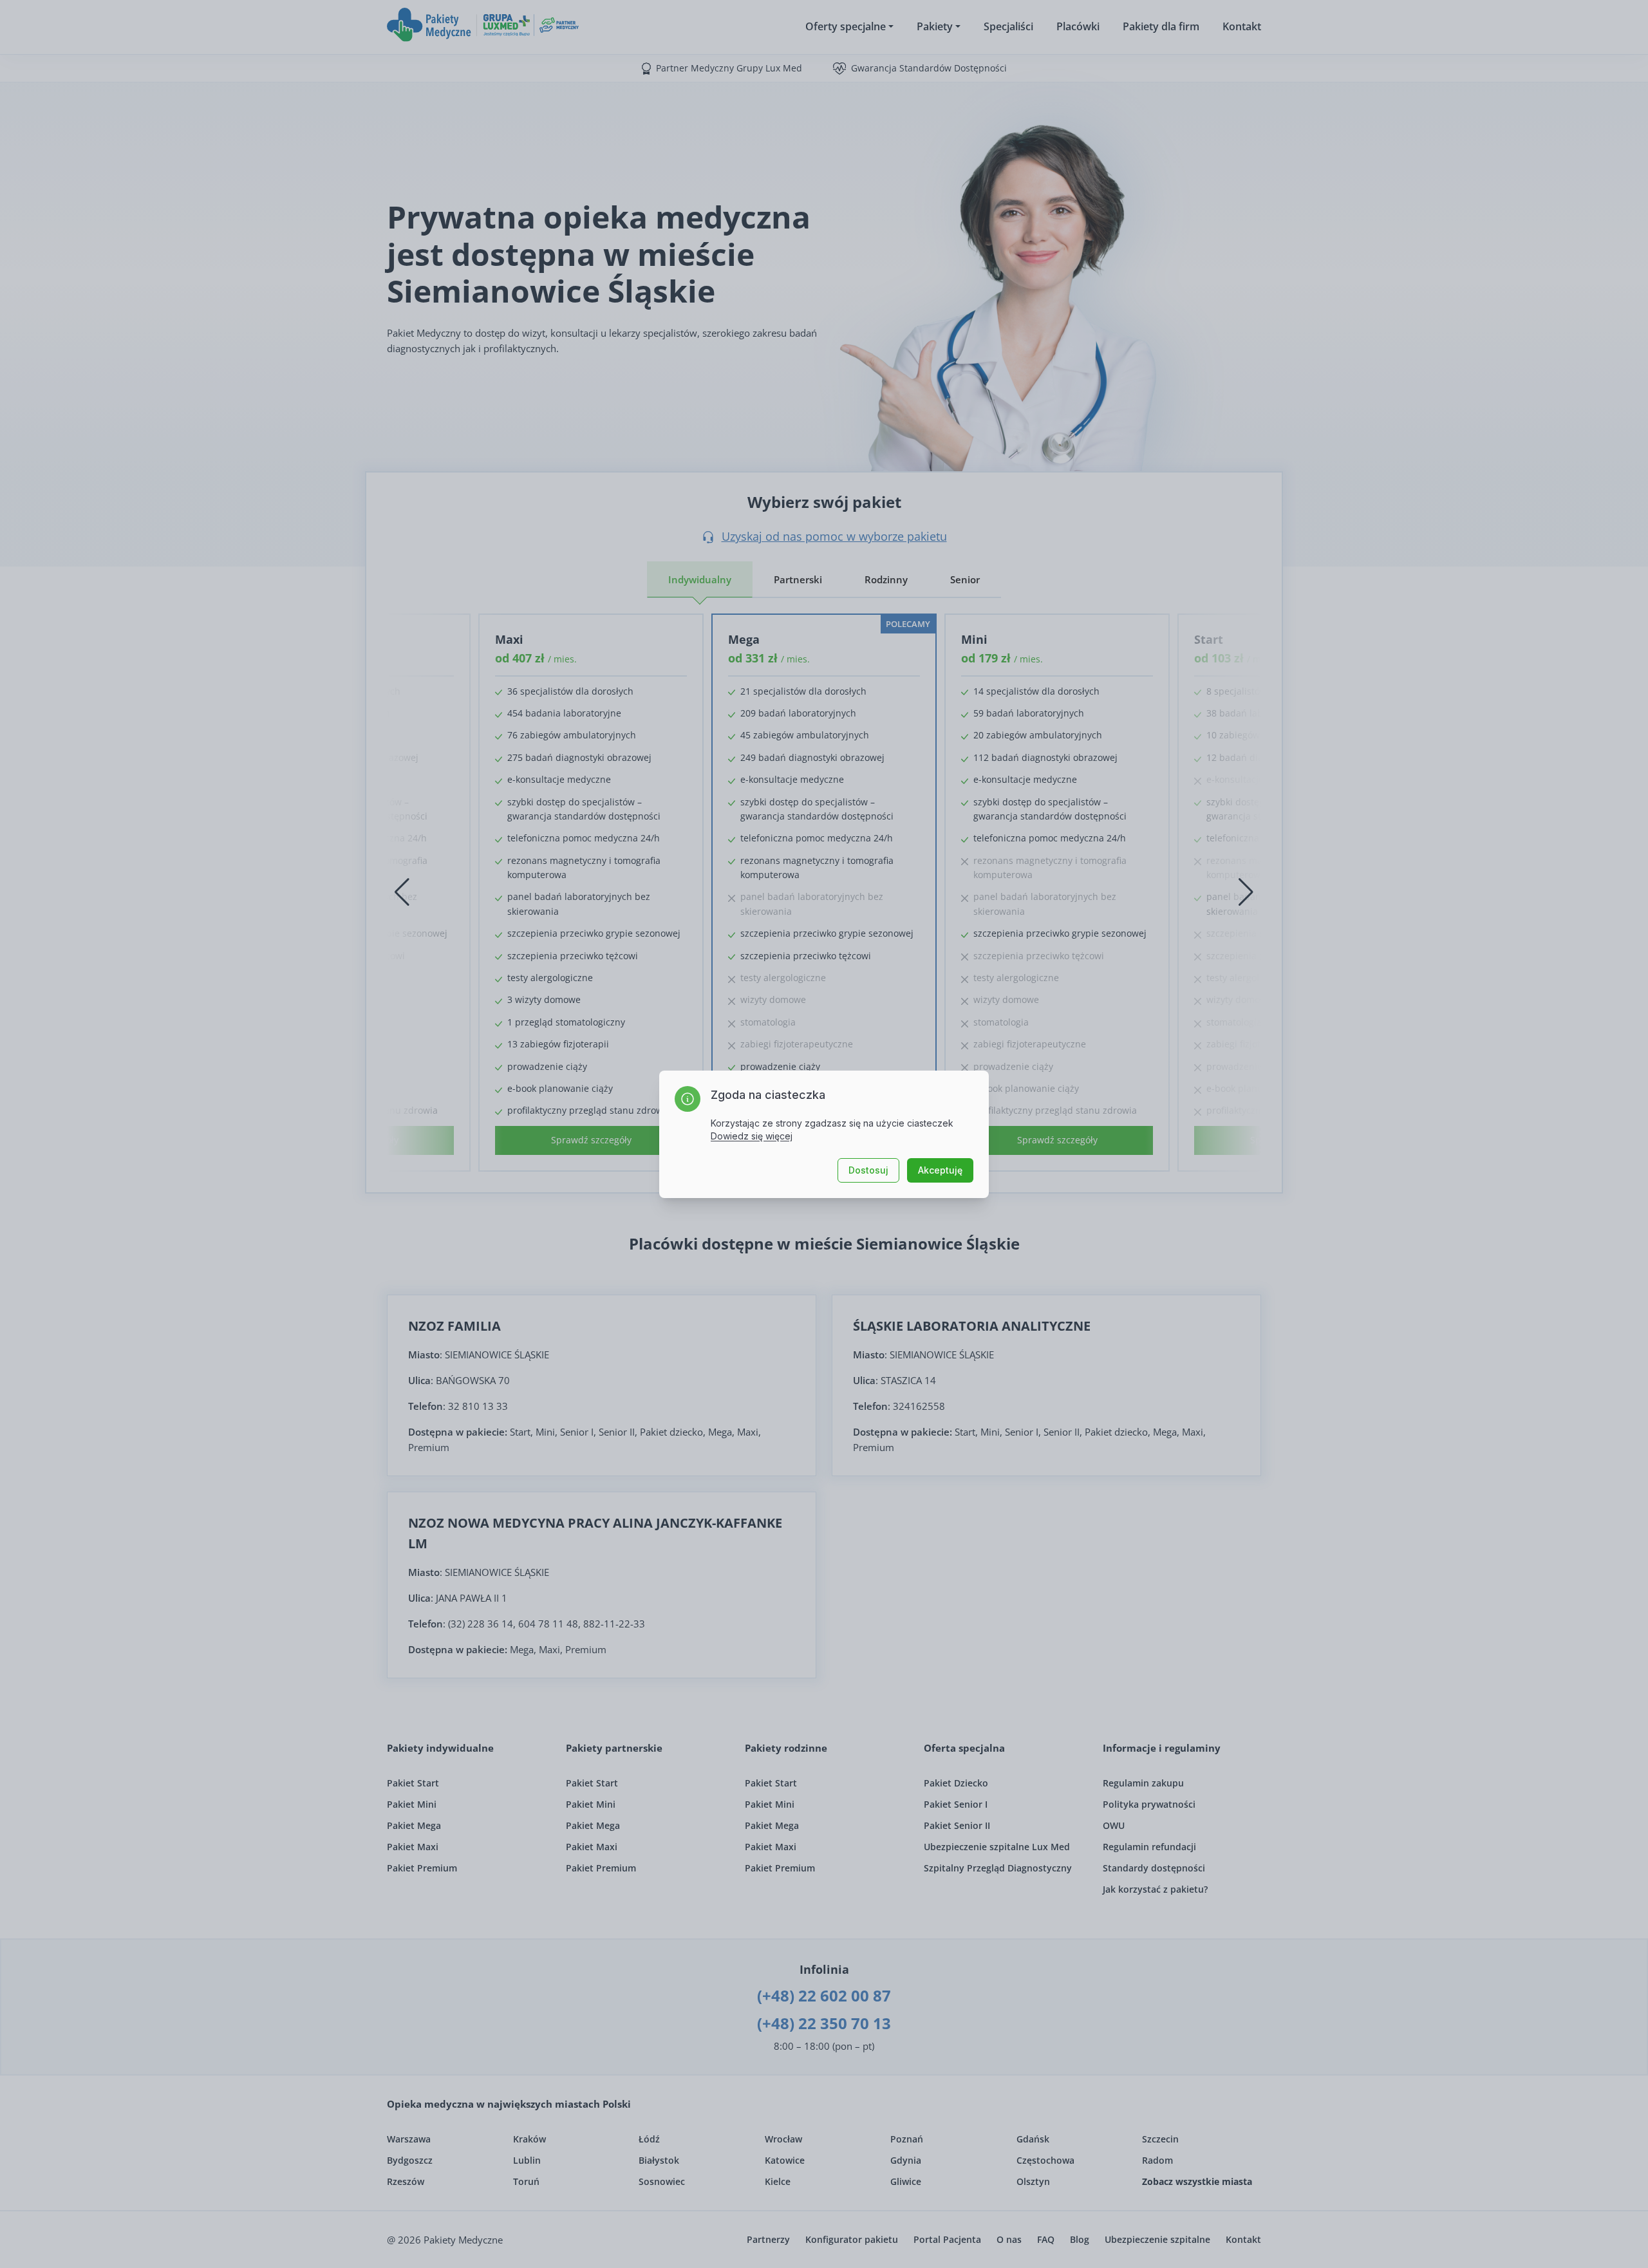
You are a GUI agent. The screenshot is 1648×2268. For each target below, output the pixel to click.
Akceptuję (940, 1170)
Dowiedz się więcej (752, 1136)
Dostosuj (868, 1170)
